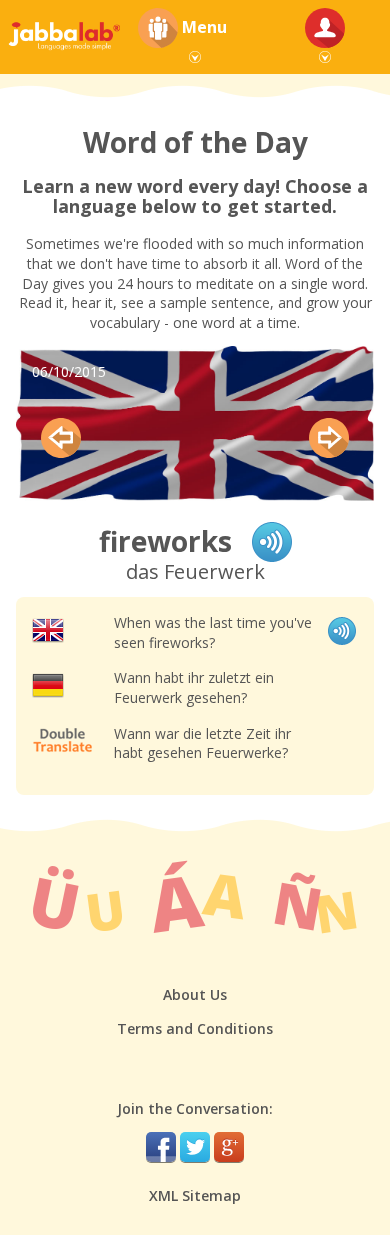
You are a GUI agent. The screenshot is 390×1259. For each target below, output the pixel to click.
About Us (195, 994)
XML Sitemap (195, 1195)
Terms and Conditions (195, 1028)
